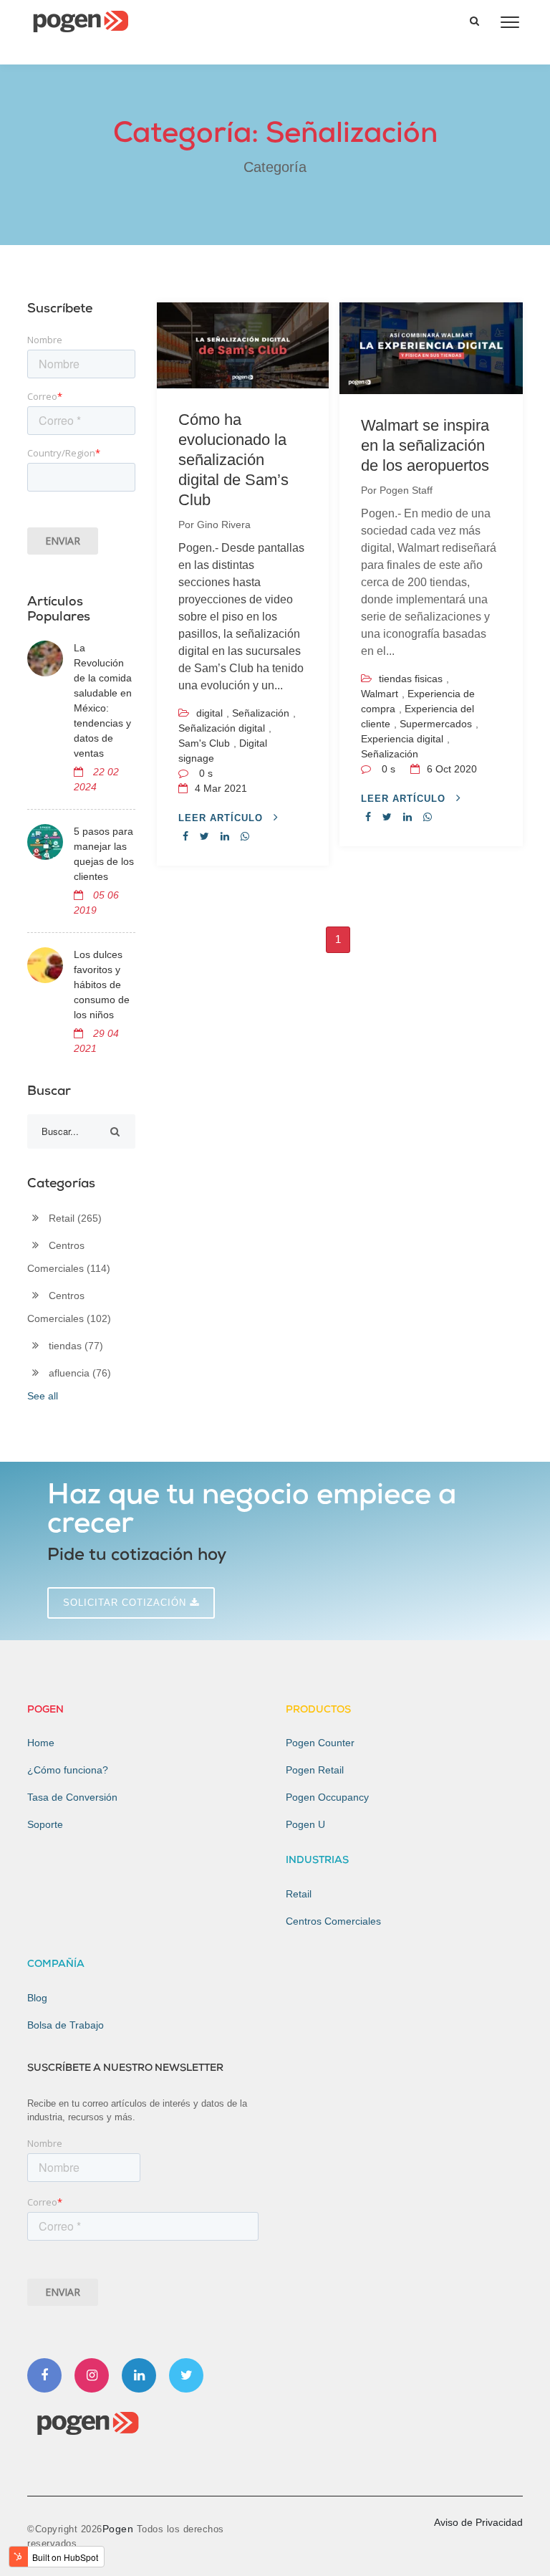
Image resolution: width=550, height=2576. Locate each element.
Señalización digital (222, 728)
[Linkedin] (139, 2375)
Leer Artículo (222, 818)
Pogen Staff (406, 490)
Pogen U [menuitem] (305, 1824)
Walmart (380, 694)
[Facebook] (44, 2375)
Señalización (261, 713)
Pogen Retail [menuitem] (315, 1770)
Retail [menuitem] (299, 1894)
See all (43, 1396)
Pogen (120, 2529)
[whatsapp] (245, 836)
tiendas (76, 1346)
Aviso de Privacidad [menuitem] (478, 2522)
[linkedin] (225, 836)
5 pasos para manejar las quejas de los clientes (104, 854)
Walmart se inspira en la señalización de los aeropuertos (425, 445)
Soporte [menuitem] (45, 1824)
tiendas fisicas (411, 679)
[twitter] (204, 836)
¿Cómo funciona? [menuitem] (68, 1770)
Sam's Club (204, 743)
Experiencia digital (402, 739)
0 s (206, 773)
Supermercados (436, 724)
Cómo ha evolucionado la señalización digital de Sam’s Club (233, 460)
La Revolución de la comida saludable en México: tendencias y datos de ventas (103, 700)
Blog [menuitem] (37, 1998)
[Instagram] (92, 2375)
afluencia (80, 1373)
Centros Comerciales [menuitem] (333, 1921)
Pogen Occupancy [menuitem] (327, 1797)
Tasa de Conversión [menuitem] (72, 1797)
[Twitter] (186, 2375)
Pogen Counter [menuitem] (320, 1743)
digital (209, 713)
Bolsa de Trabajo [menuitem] (66, 2025)
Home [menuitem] (41, 1743)
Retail (75, 1218)
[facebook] (185, 836)
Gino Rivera (224, 525)
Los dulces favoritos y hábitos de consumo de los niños (102, 985)
